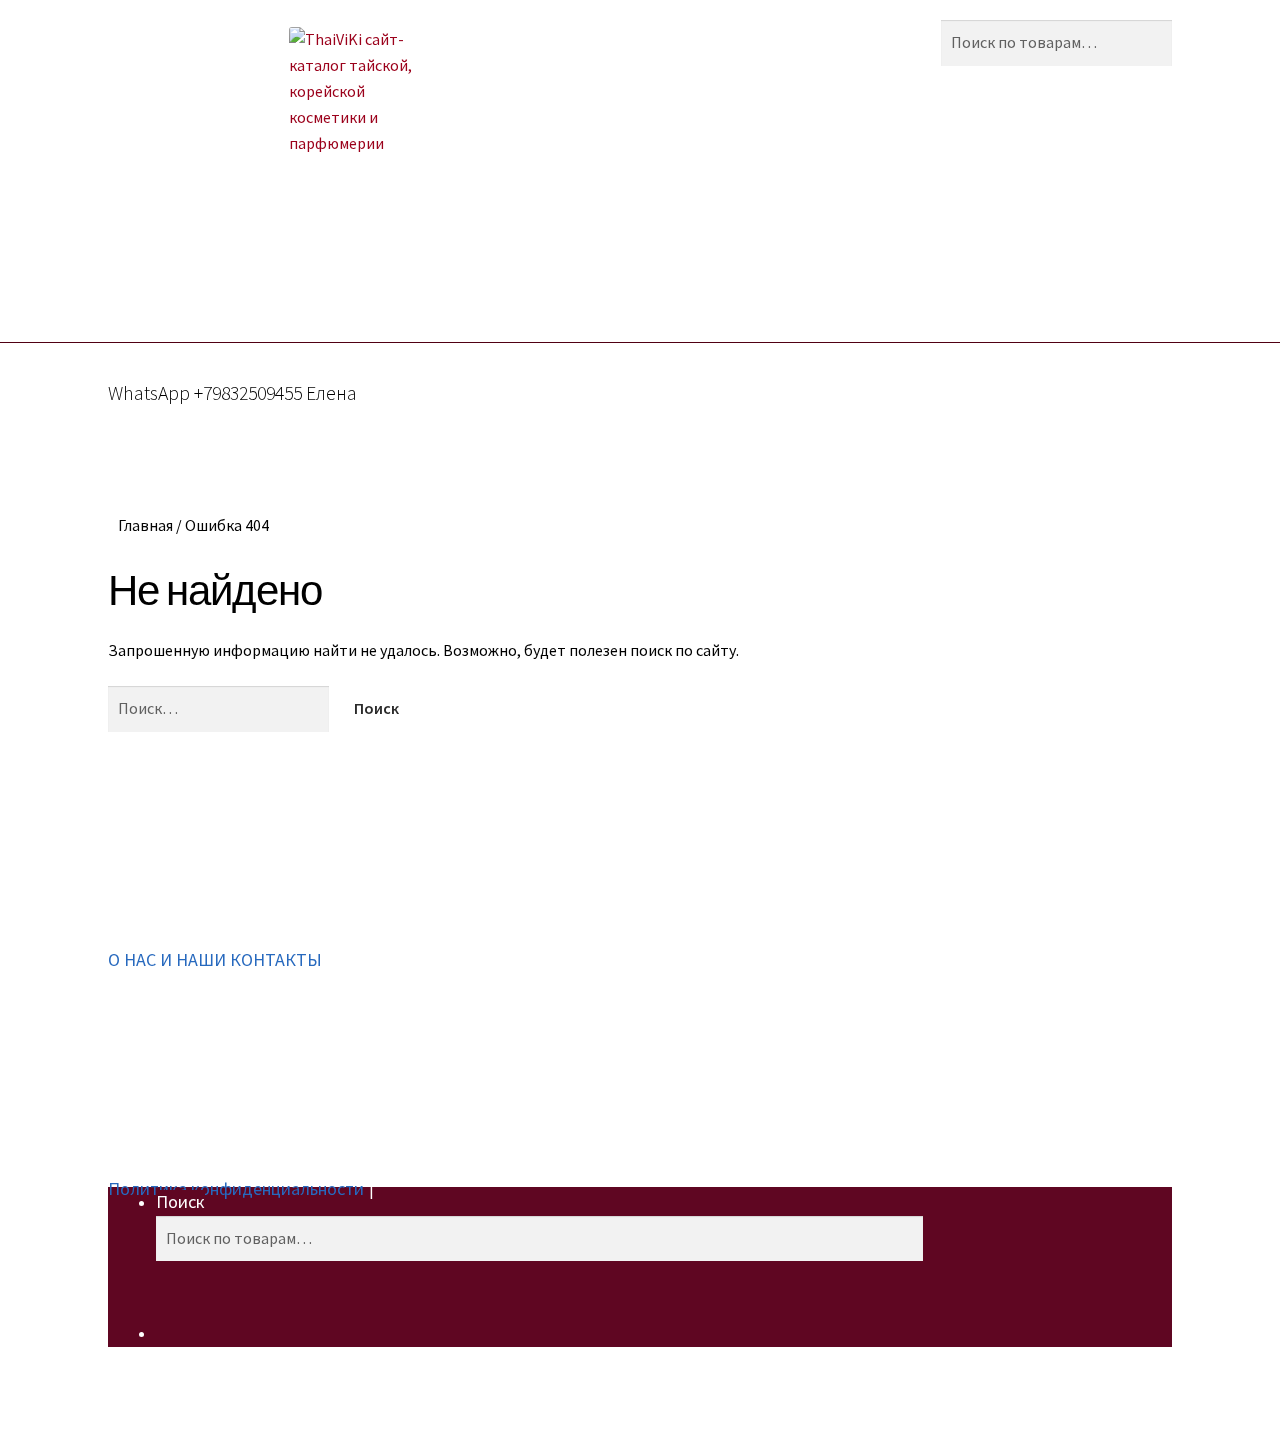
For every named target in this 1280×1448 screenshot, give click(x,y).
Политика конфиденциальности (236, 1188)
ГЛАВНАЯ (218, 251)
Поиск (180, 1201)
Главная (145, 525)
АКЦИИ (312, 251)
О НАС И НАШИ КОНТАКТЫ (215, 959)
